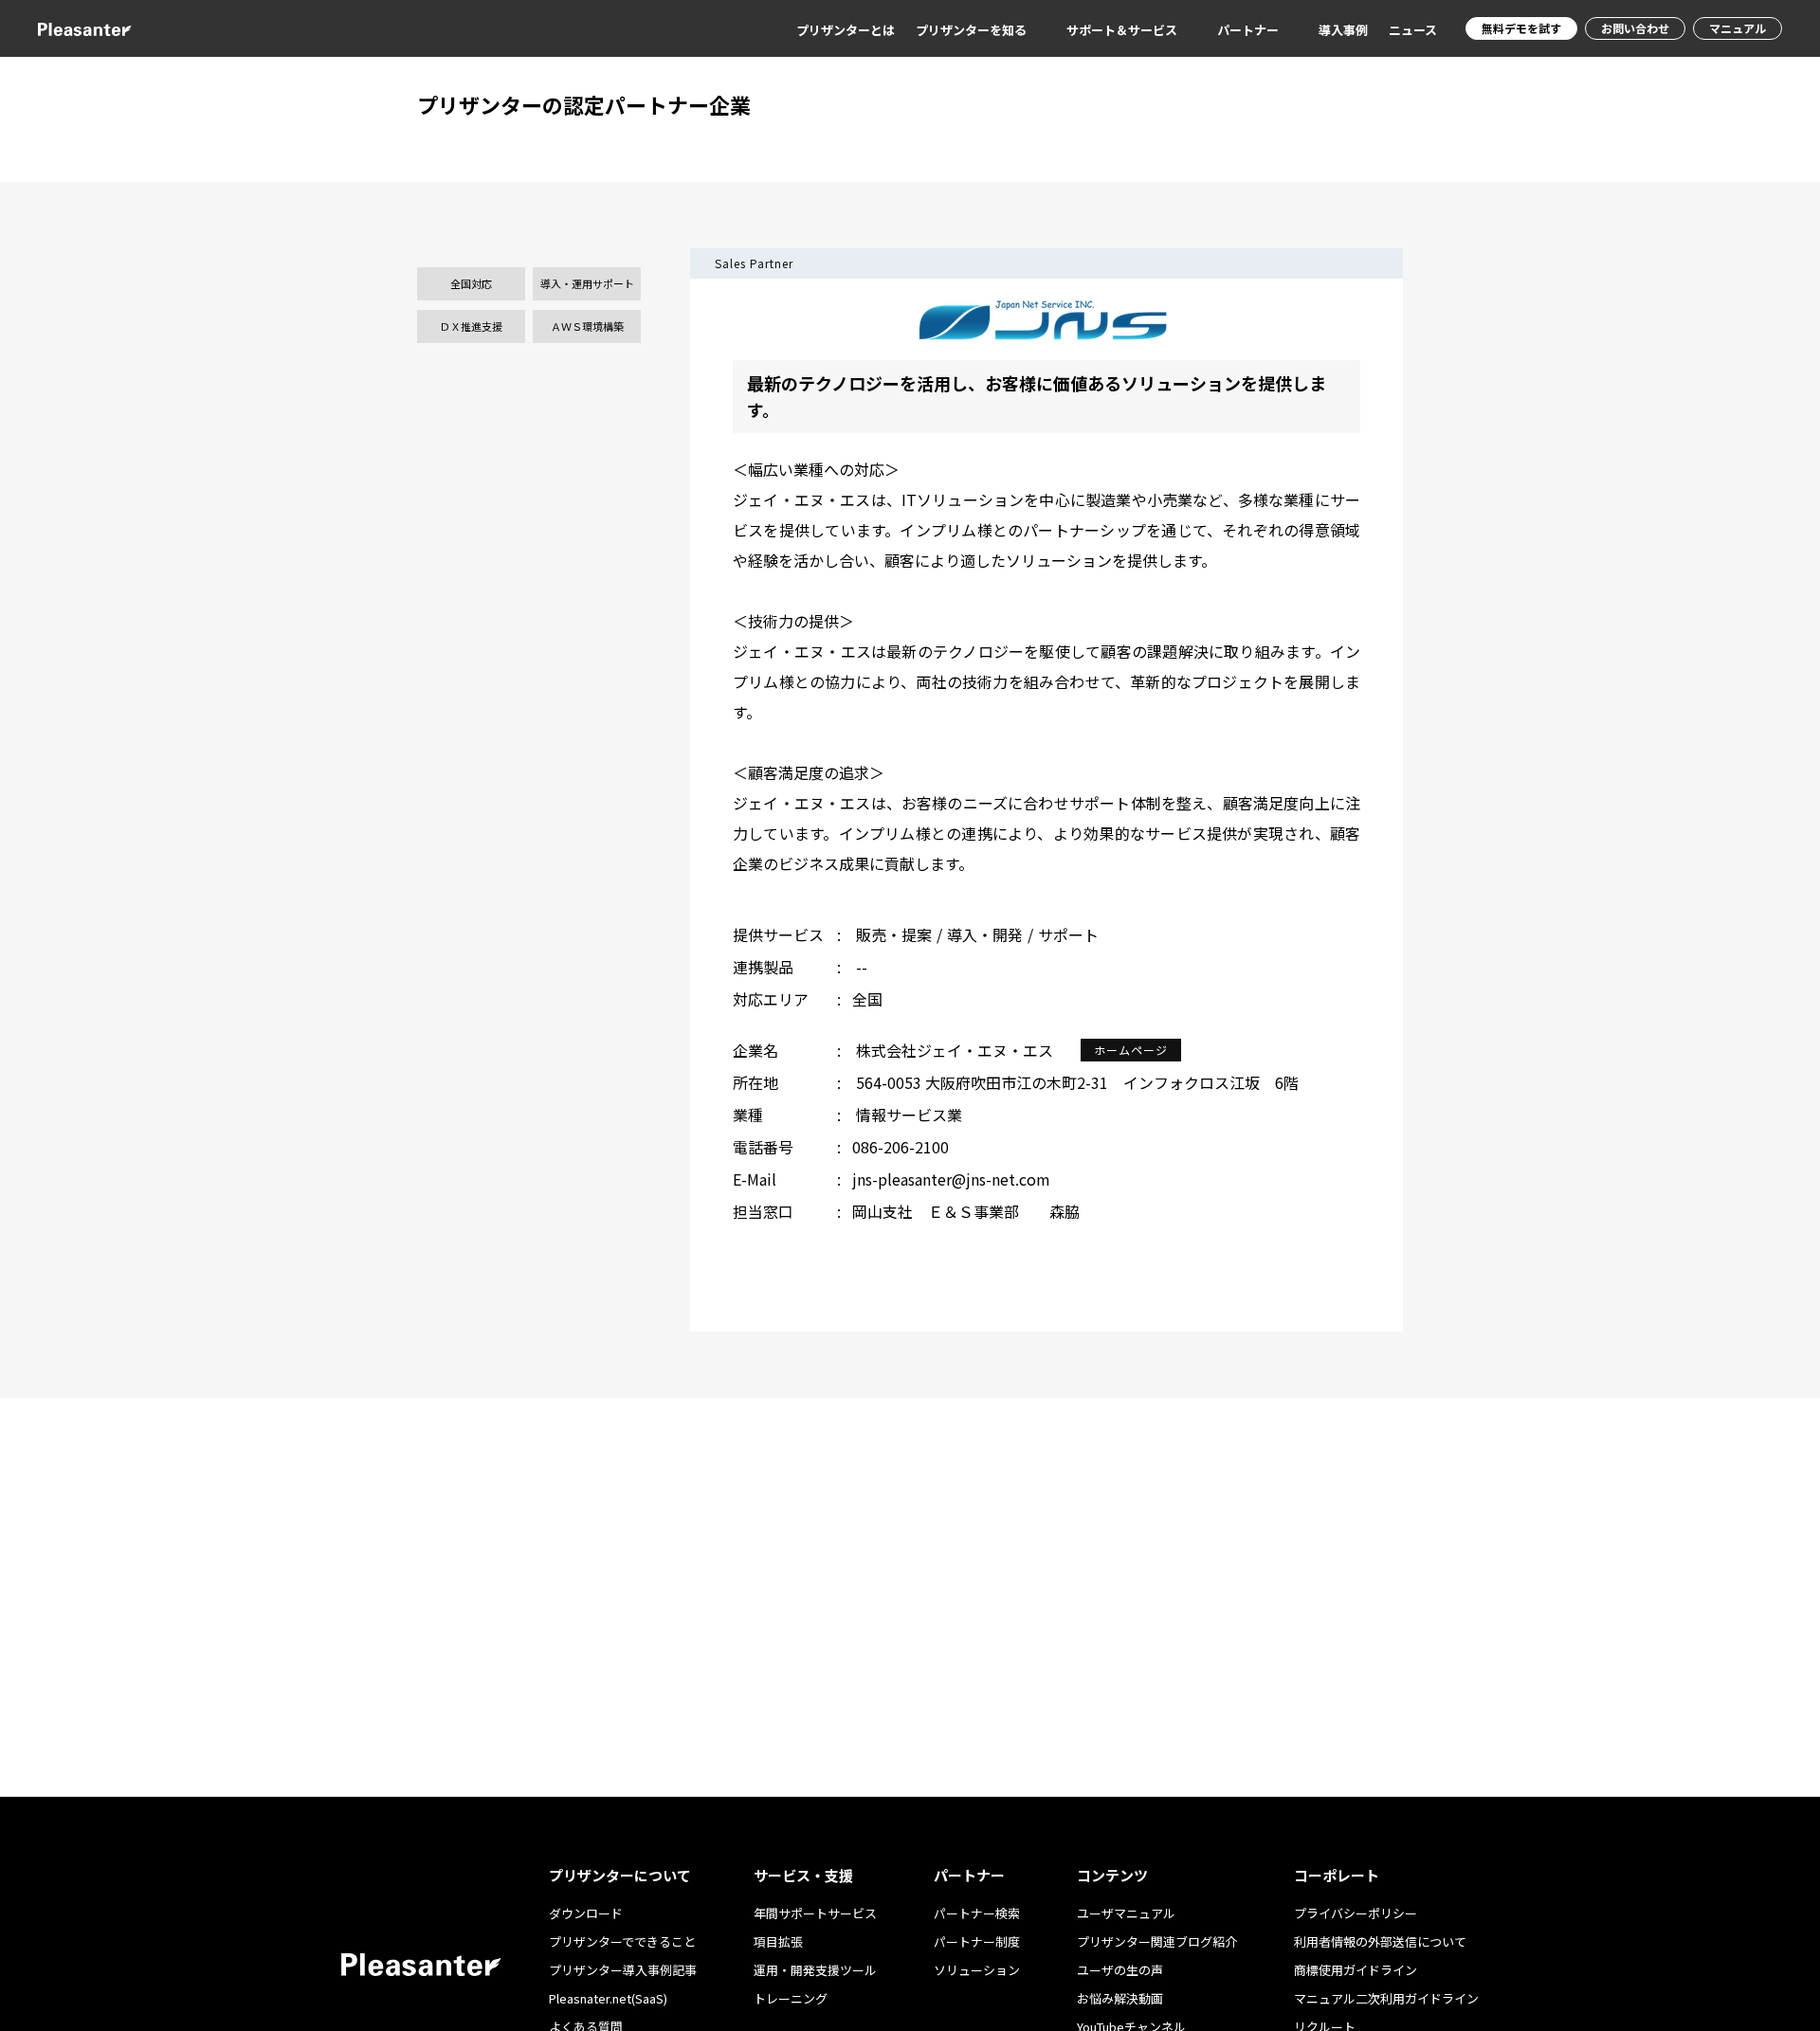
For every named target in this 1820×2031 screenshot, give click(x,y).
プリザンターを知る (971, 30)
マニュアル (1738, 28)
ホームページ (1131, 1050)
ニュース (1413, 30)
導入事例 (1343, 30)
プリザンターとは (846, 30)
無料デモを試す (1521, 28)
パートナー (1248, 30)
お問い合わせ (1635, 28)
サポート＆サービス (1122, 30)
